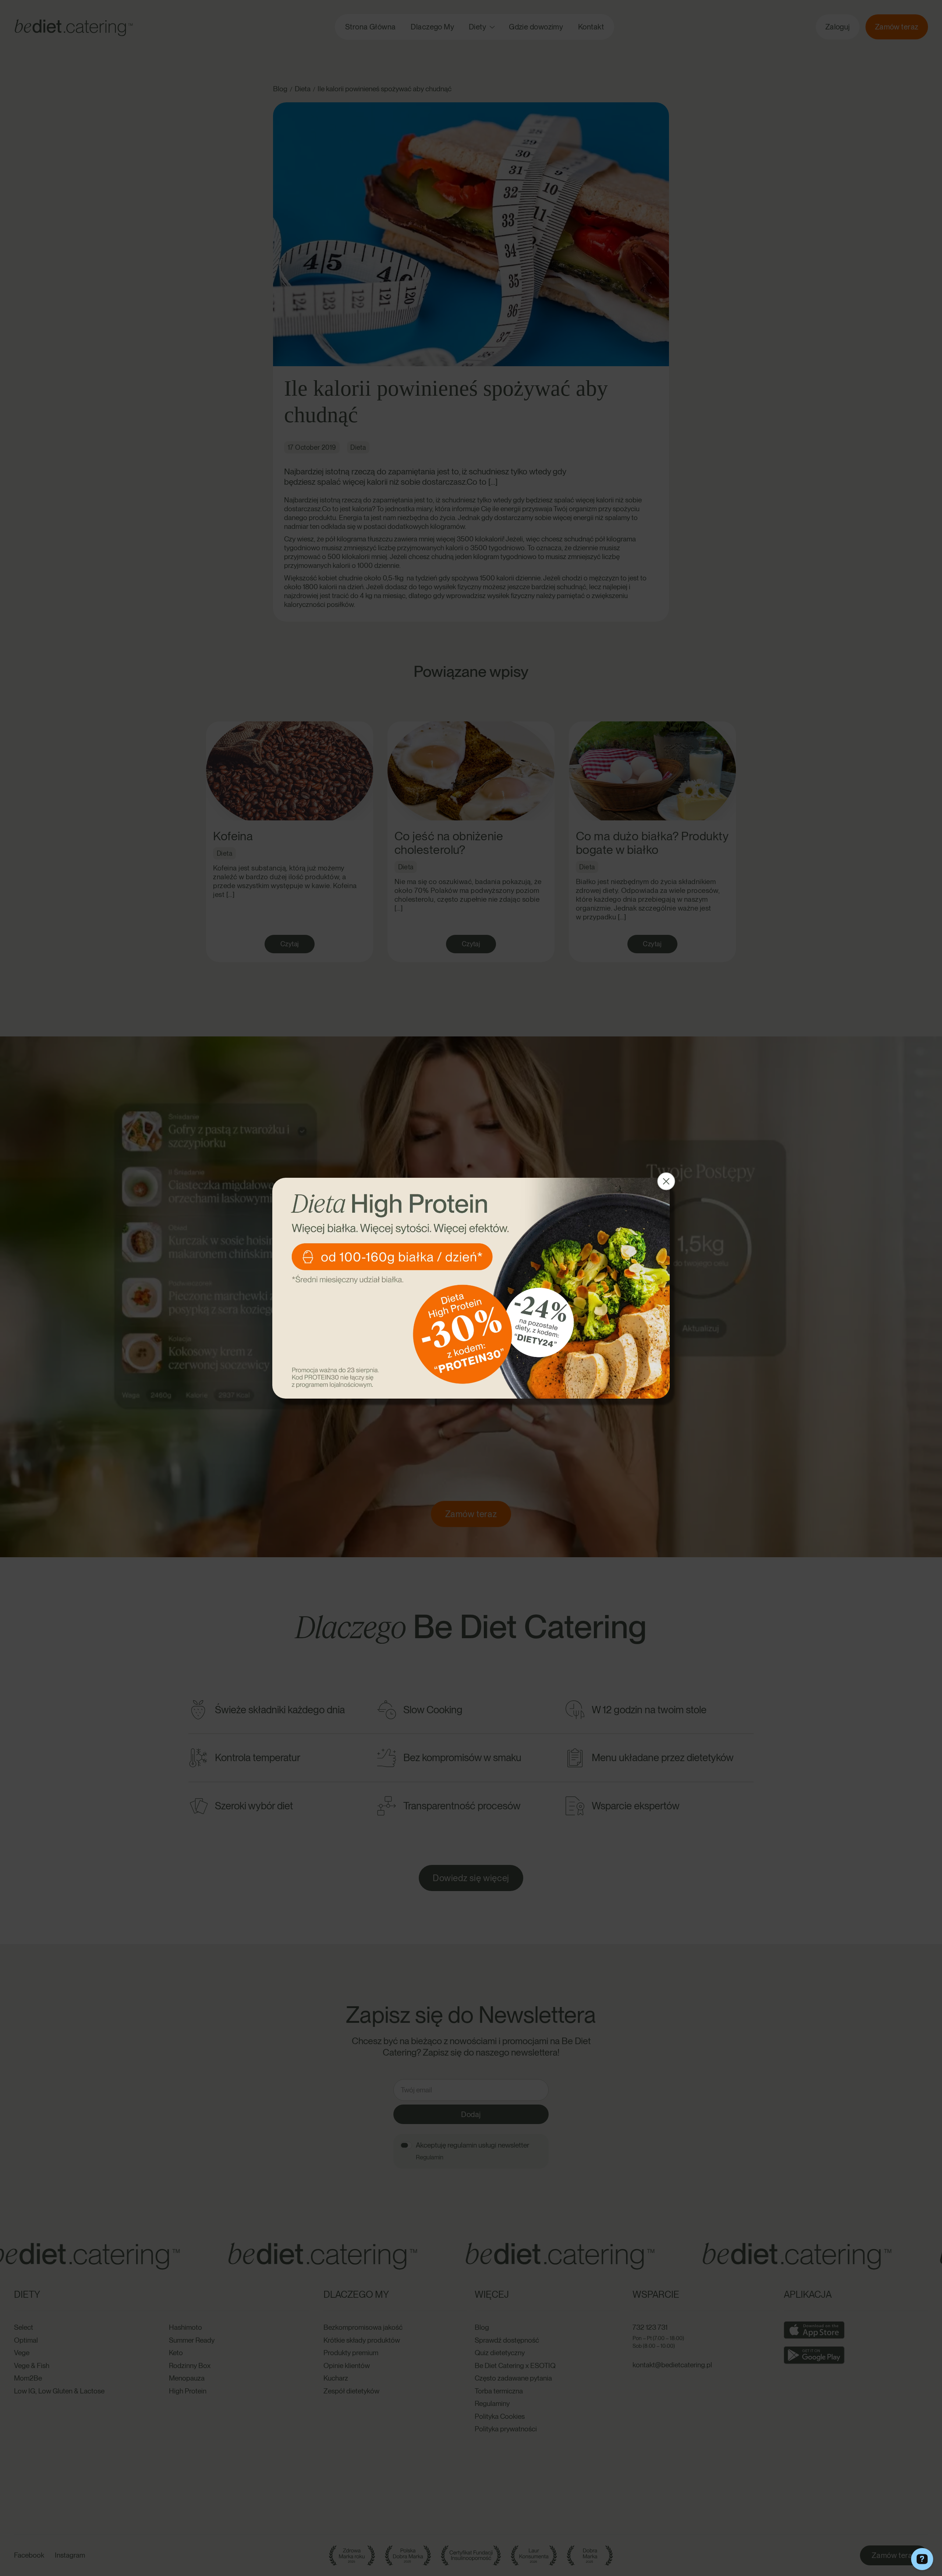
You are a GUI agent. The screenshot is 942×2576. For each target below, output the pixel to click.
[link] (471, 1288)
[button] (666, 1181)
